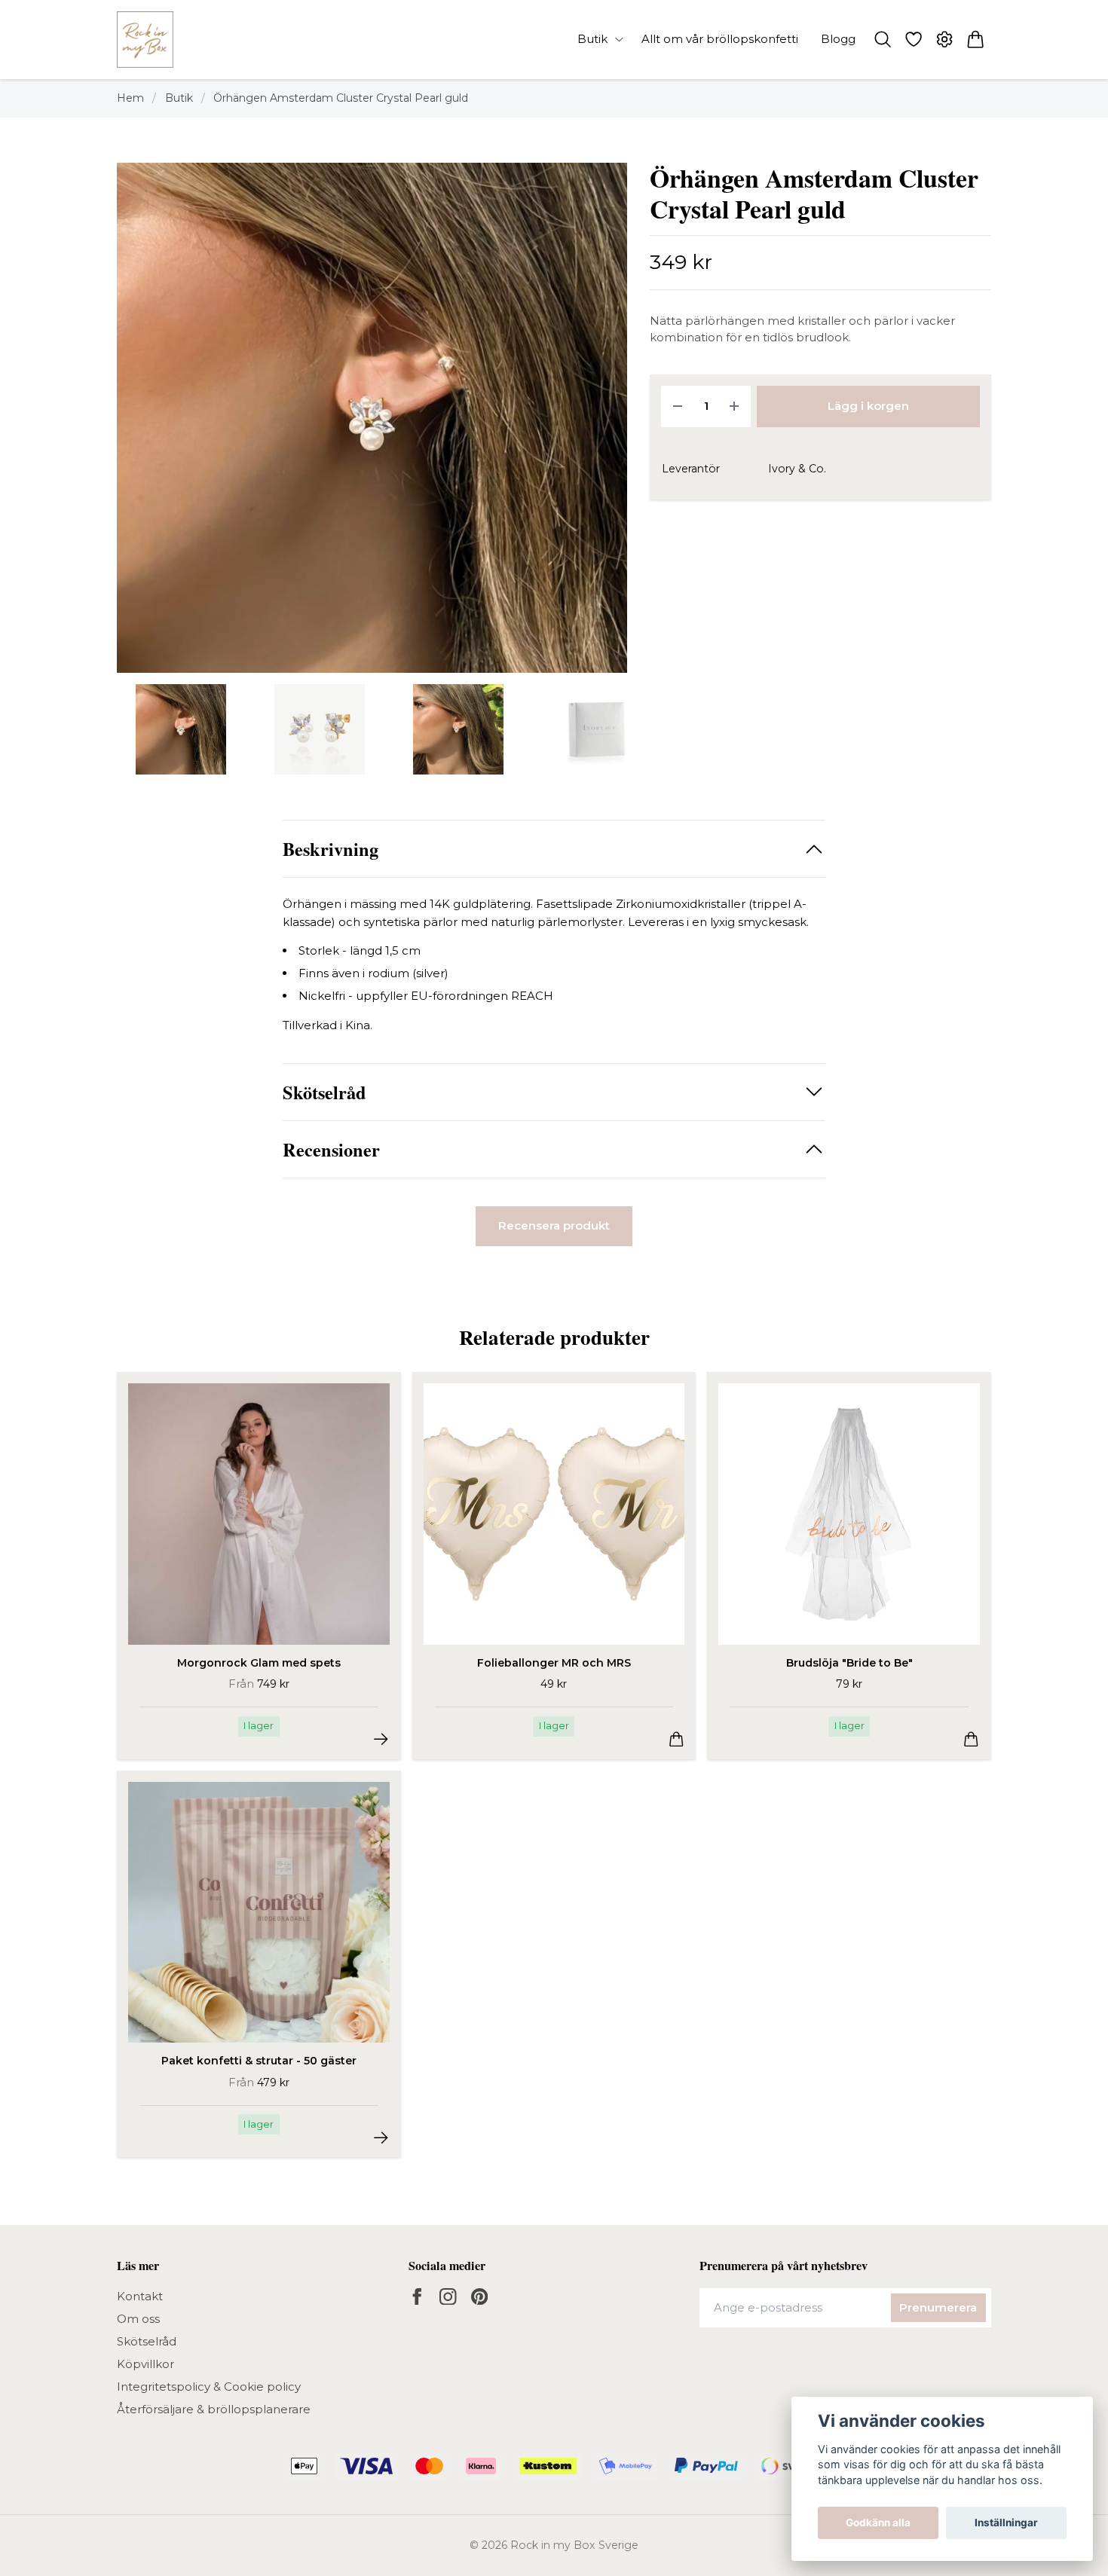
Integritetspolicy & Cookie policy (209, 2387)
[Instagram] (448, 2297)
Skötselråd (324, 1092)
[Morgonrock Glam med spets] (381, 1739)
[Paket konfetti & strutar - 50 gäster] (381, 2138)
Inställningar (1006, 2523)
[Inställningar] (945, 39)
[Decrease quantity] (678, 406)
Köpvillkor (145, 2364)
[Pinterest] (480, 2297)
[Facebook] (417, 2297)
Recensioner (331, 1149)
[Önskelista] (913, 39)
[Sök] (882, 39)
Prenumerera (938, 2307)
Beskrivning (331, 849)
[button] (603, 424)
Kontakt (140, 2296)
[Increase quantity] (734, 406)
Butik (179, 98)
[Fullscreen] (372, 418)
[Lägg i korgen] (676, 1739)
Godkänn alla (878, 2523)
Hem (130, 98)
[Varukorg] (976, 39)
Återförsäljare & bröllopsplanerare (214, 2409)
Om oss (138, 2319)
